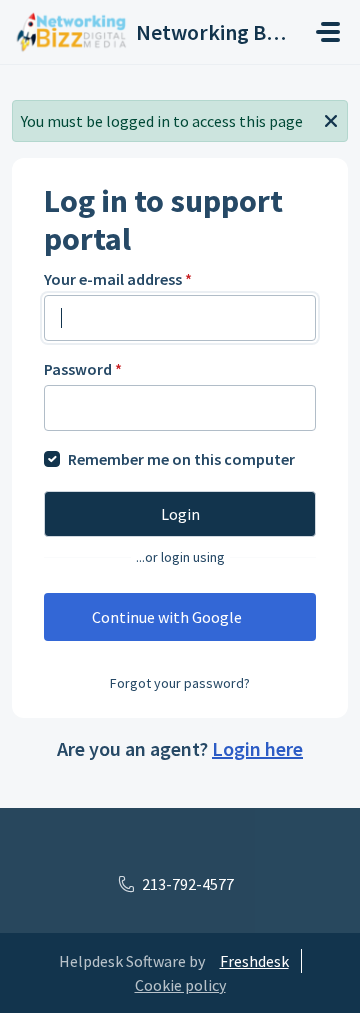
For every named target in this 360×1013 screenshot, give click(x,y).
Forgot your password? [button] (180, 683)
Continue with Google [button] (167, 617)
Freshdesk (254, 961)
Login (180, 514)
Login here (257, 748)
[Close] (331, 119)
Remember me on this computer (181, 459)
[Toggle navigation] (328, 32)
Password (83, 369)
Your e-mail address (118, 279)
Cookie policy (180, 985)
